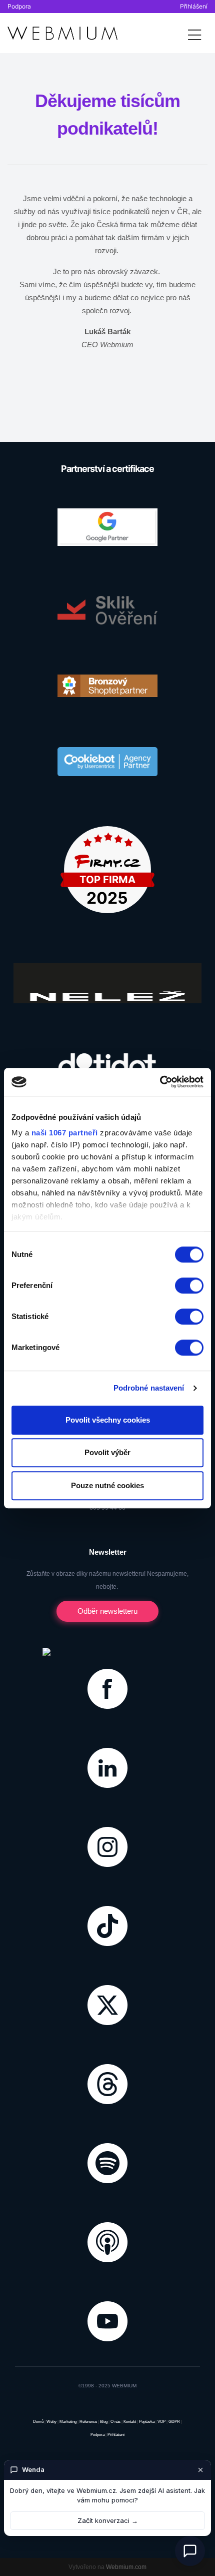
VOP (161, 2422)
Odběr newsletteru (107, 1611)
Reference (88, 2422)
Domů (38, 2422)
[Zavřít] (200, 2470)
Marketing (68, 2422)
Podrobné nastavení (149, 1388)
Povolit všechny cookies (108, 1420)
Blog (104, 2422)
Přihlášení (194, 6)
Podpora (19, 6)
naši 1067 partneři (65, 1133)
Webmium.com (126, 2567)
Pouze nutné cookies (107, 1485)
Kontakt (130, 2422)
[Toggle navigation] (194, 33)
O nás (115, 2422)
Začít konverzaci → (108, 2520)
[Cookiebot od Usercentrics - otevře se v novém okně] (160, 1082)
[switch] (189, 1285)
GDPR (174, 2422)
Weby (51, 2422)
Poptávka (147, 2422)
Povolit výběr (107, 1452)
